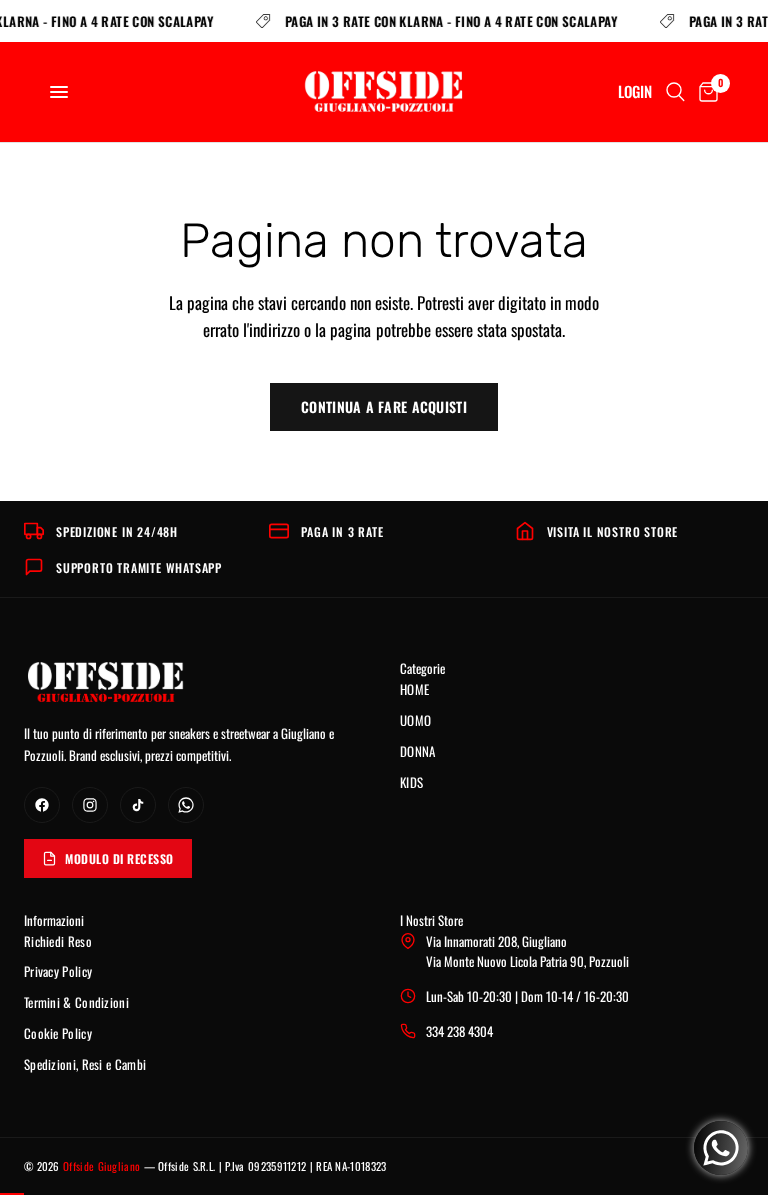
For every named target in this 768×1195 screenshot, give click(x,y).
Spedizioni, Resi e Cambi (85, 1064)
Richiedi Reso (58, 941)
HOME (414, 689)
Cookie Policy (58, 1033)
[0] (705, 92)
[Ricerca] (675, 92)
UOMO (415, 720)
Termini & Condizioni (76, 1002)
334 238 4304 (459, 1031)
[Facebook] (42, 805)
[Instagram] (90, 805)
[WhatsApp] (186, 805)
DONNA (418, 751)
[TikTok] (138, 805)
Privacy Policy (58, 971)
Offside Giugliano (101, 1166)
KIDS (411, 782)
